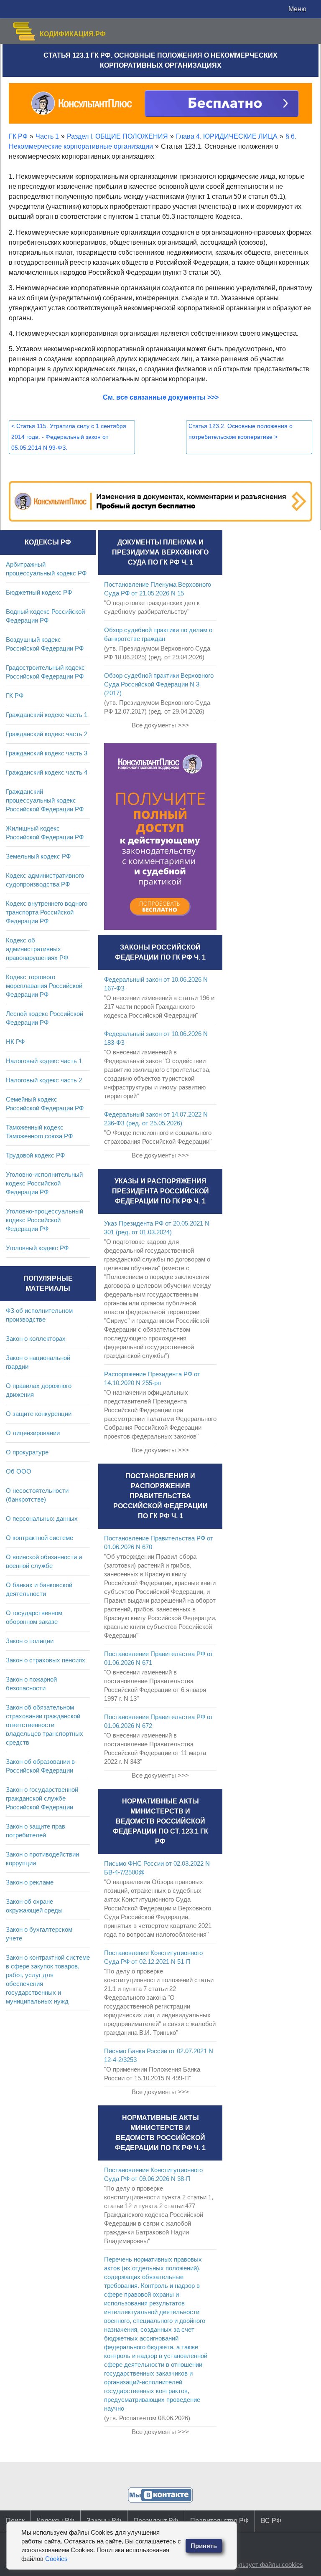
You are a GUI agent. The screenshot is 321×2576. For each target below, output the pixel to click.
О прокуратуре (27, 1452)
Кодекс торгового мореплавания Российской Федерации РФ (44, 986)
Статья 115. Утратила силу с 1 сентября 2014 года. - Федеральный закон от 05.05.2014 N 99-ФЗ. (69, 437)
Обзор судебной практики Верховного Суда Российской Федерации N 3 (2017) (159, 684)
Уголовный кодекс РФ (37, 1248)
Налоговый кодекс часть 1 (44, 1061)
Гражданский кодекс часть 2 (47, 734)
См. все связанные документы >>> (161, 397)
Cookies (56, 2559)
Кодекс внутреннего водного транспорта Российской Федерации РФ (47, 912)
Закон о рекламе (30, 1882)
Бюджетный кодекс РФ (39, 592)
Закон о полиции (30, 1641)
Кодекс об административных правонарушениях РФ (37, 949)
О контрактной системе (39, 1538)
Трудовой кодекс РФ (35, 1155)
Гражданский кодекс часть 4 (47, 772)
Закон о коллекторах (36, 1339)
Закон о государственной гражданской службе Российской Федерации (42, 1798)
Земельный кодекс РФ (38, 856)
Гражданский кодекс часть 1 (47, 715)
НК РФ (15, 1042)
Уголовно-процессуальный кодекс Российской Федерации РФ (45, 1220)
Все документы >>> (160, 725)
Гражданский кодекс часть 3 (47, 753)
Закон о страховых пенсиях (46, 1660)
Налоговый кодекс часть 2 (44, 1080)
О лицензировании (33, 1433)
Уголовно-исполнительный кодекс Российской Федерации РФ (44, 1183)
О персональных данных (42, 1518)
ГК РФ (15, 695)
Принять (204, 2546)
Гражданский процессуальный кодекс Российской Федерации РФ (45, 800)
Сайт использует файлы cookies (256, 2565)
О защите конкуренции (39, 1414)
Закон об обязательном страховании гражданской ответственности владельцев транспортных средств (45, 1725)
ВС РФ (271, 2521)
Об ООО (19, 1471)
